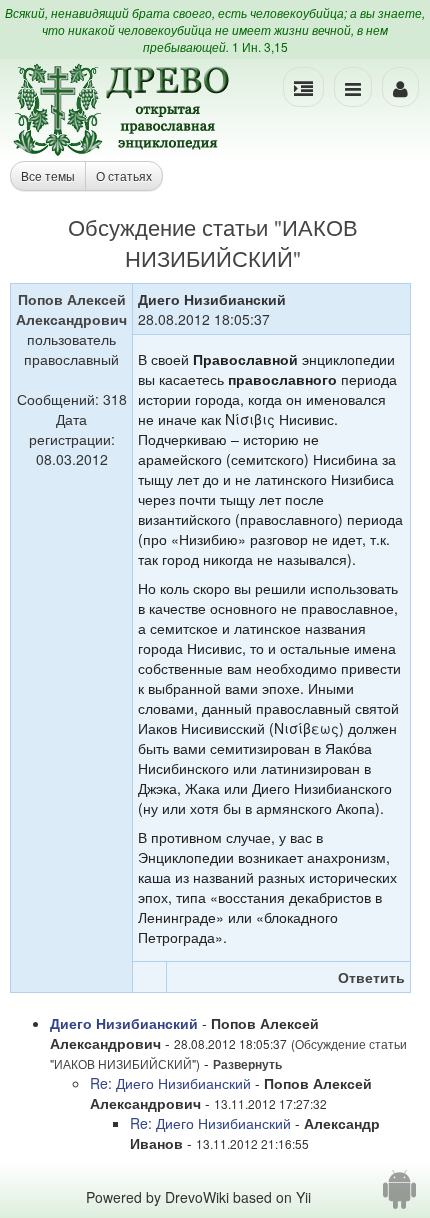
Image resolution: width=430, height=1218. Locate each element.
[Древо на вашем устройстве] (399, 1197)
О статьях (124, 175)
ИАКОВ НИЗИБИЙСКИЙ (241, 242)
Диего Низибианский (124, 1023)
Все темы (48, 175)
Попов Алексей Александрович (71, 309)
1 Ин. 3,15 (260, 46)
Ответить (371, 977)
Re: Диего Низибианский (170, 1083)
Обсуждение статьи (168, 226)
